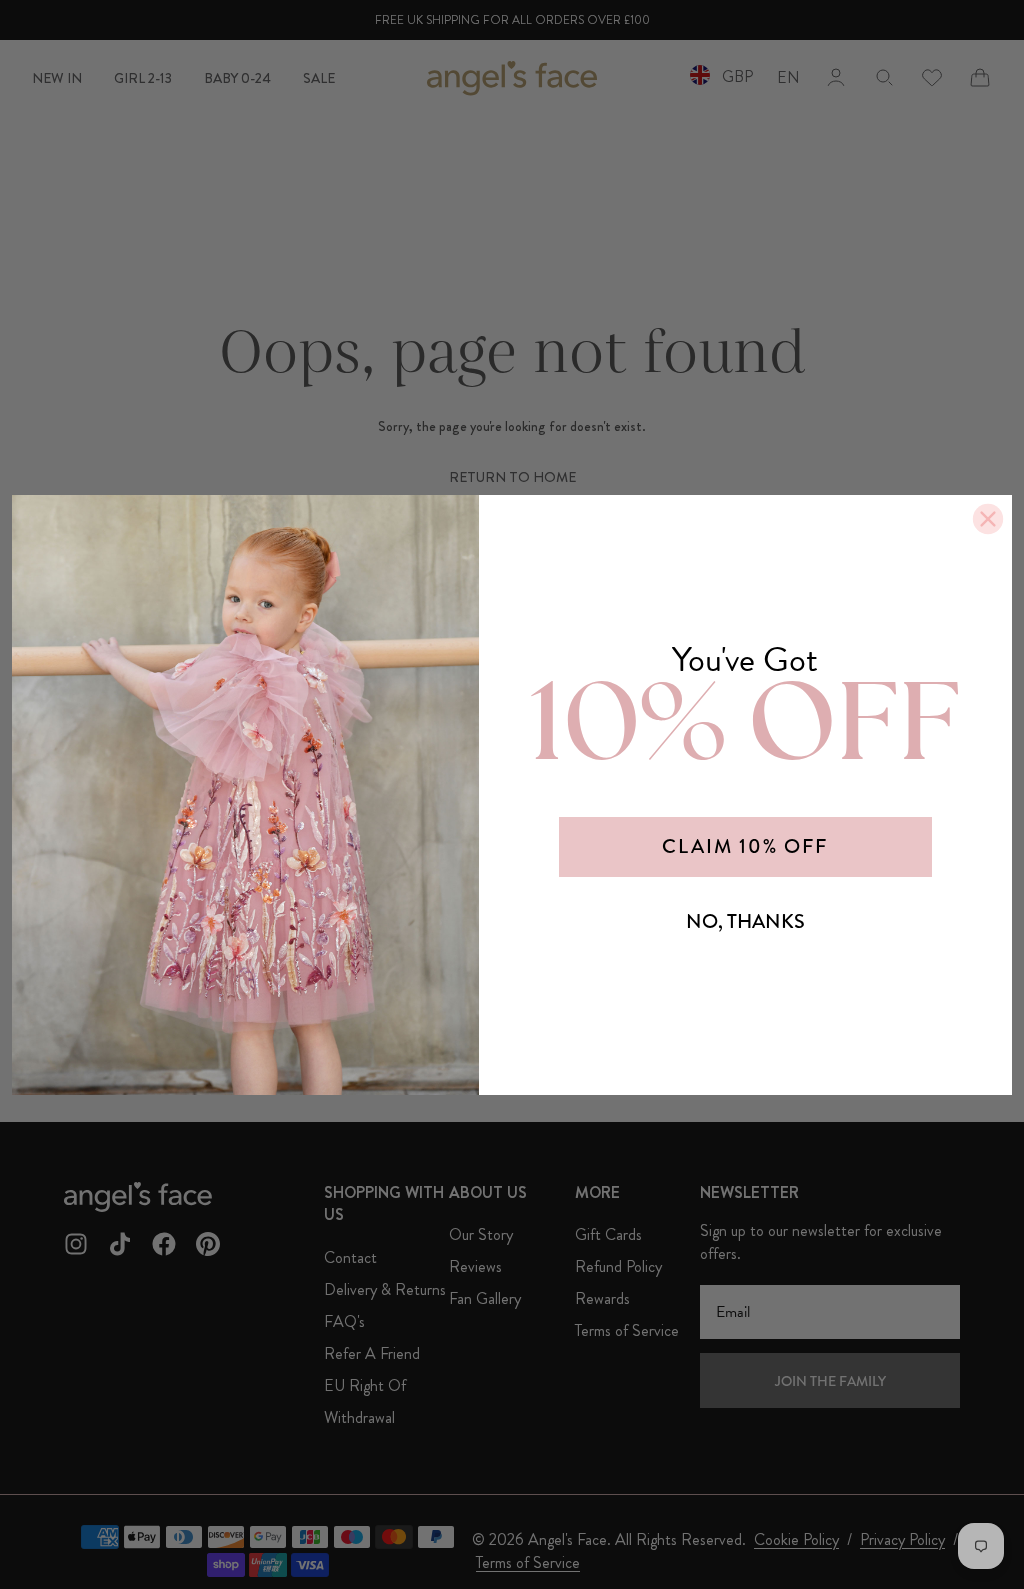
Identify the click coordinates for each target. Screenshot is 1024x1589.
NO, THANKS (745, 921)
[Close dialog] (988, 519)
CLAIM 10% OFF (745, 846)
